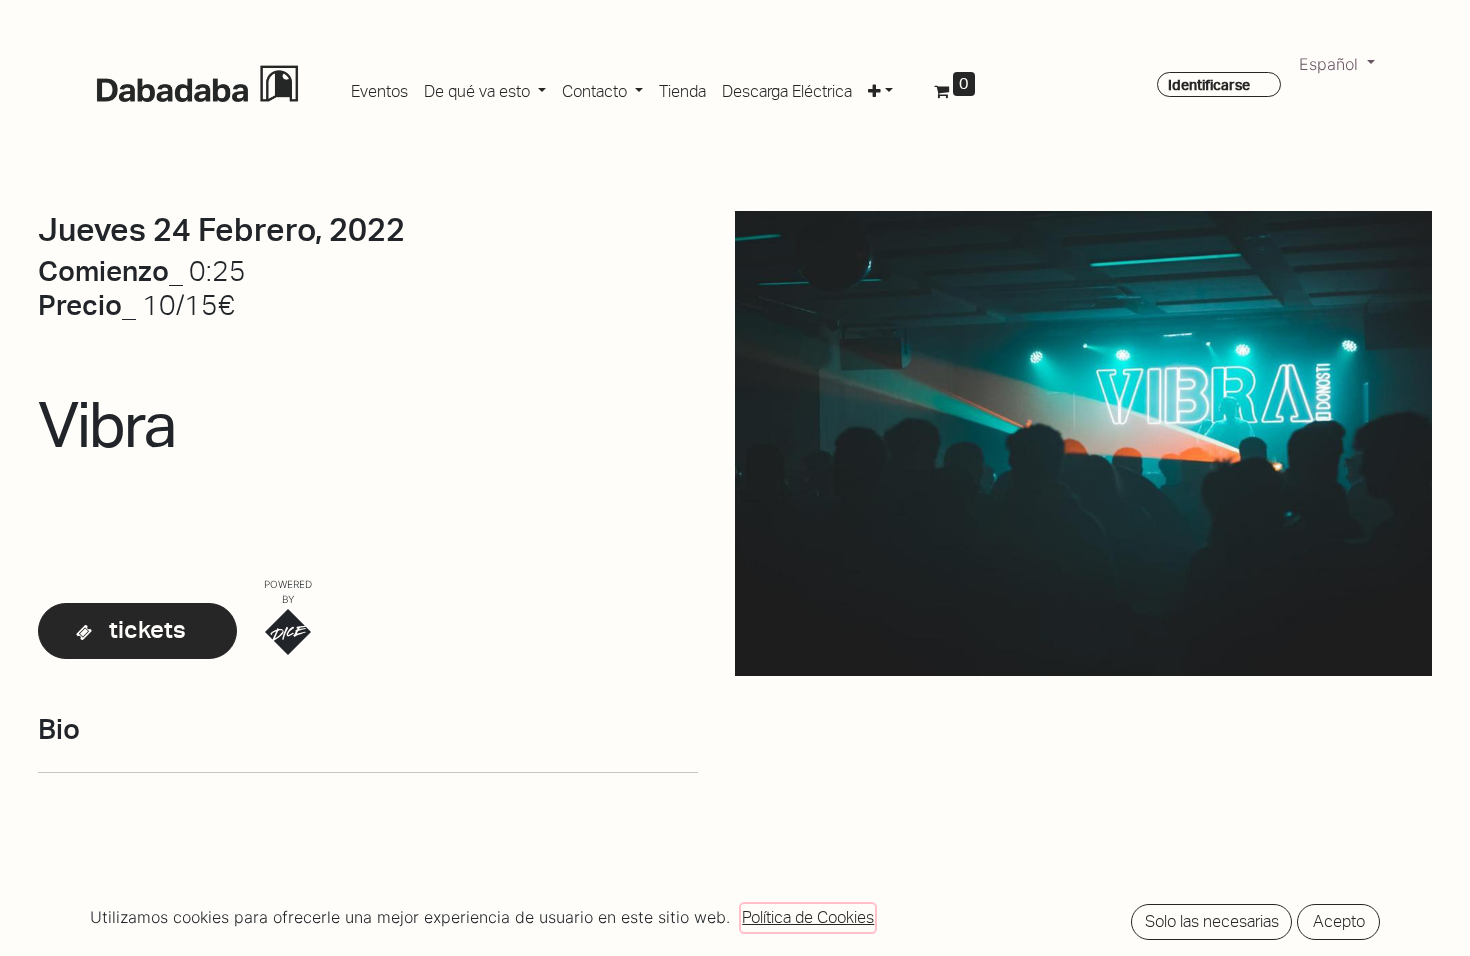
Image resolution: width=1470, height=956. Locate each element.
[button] (880, 88)
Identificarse (1209, 85)
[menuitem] (379, 88)
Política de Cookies (808, 917)
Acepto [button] (1339, 921)
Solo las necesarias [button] (1212, 921)
